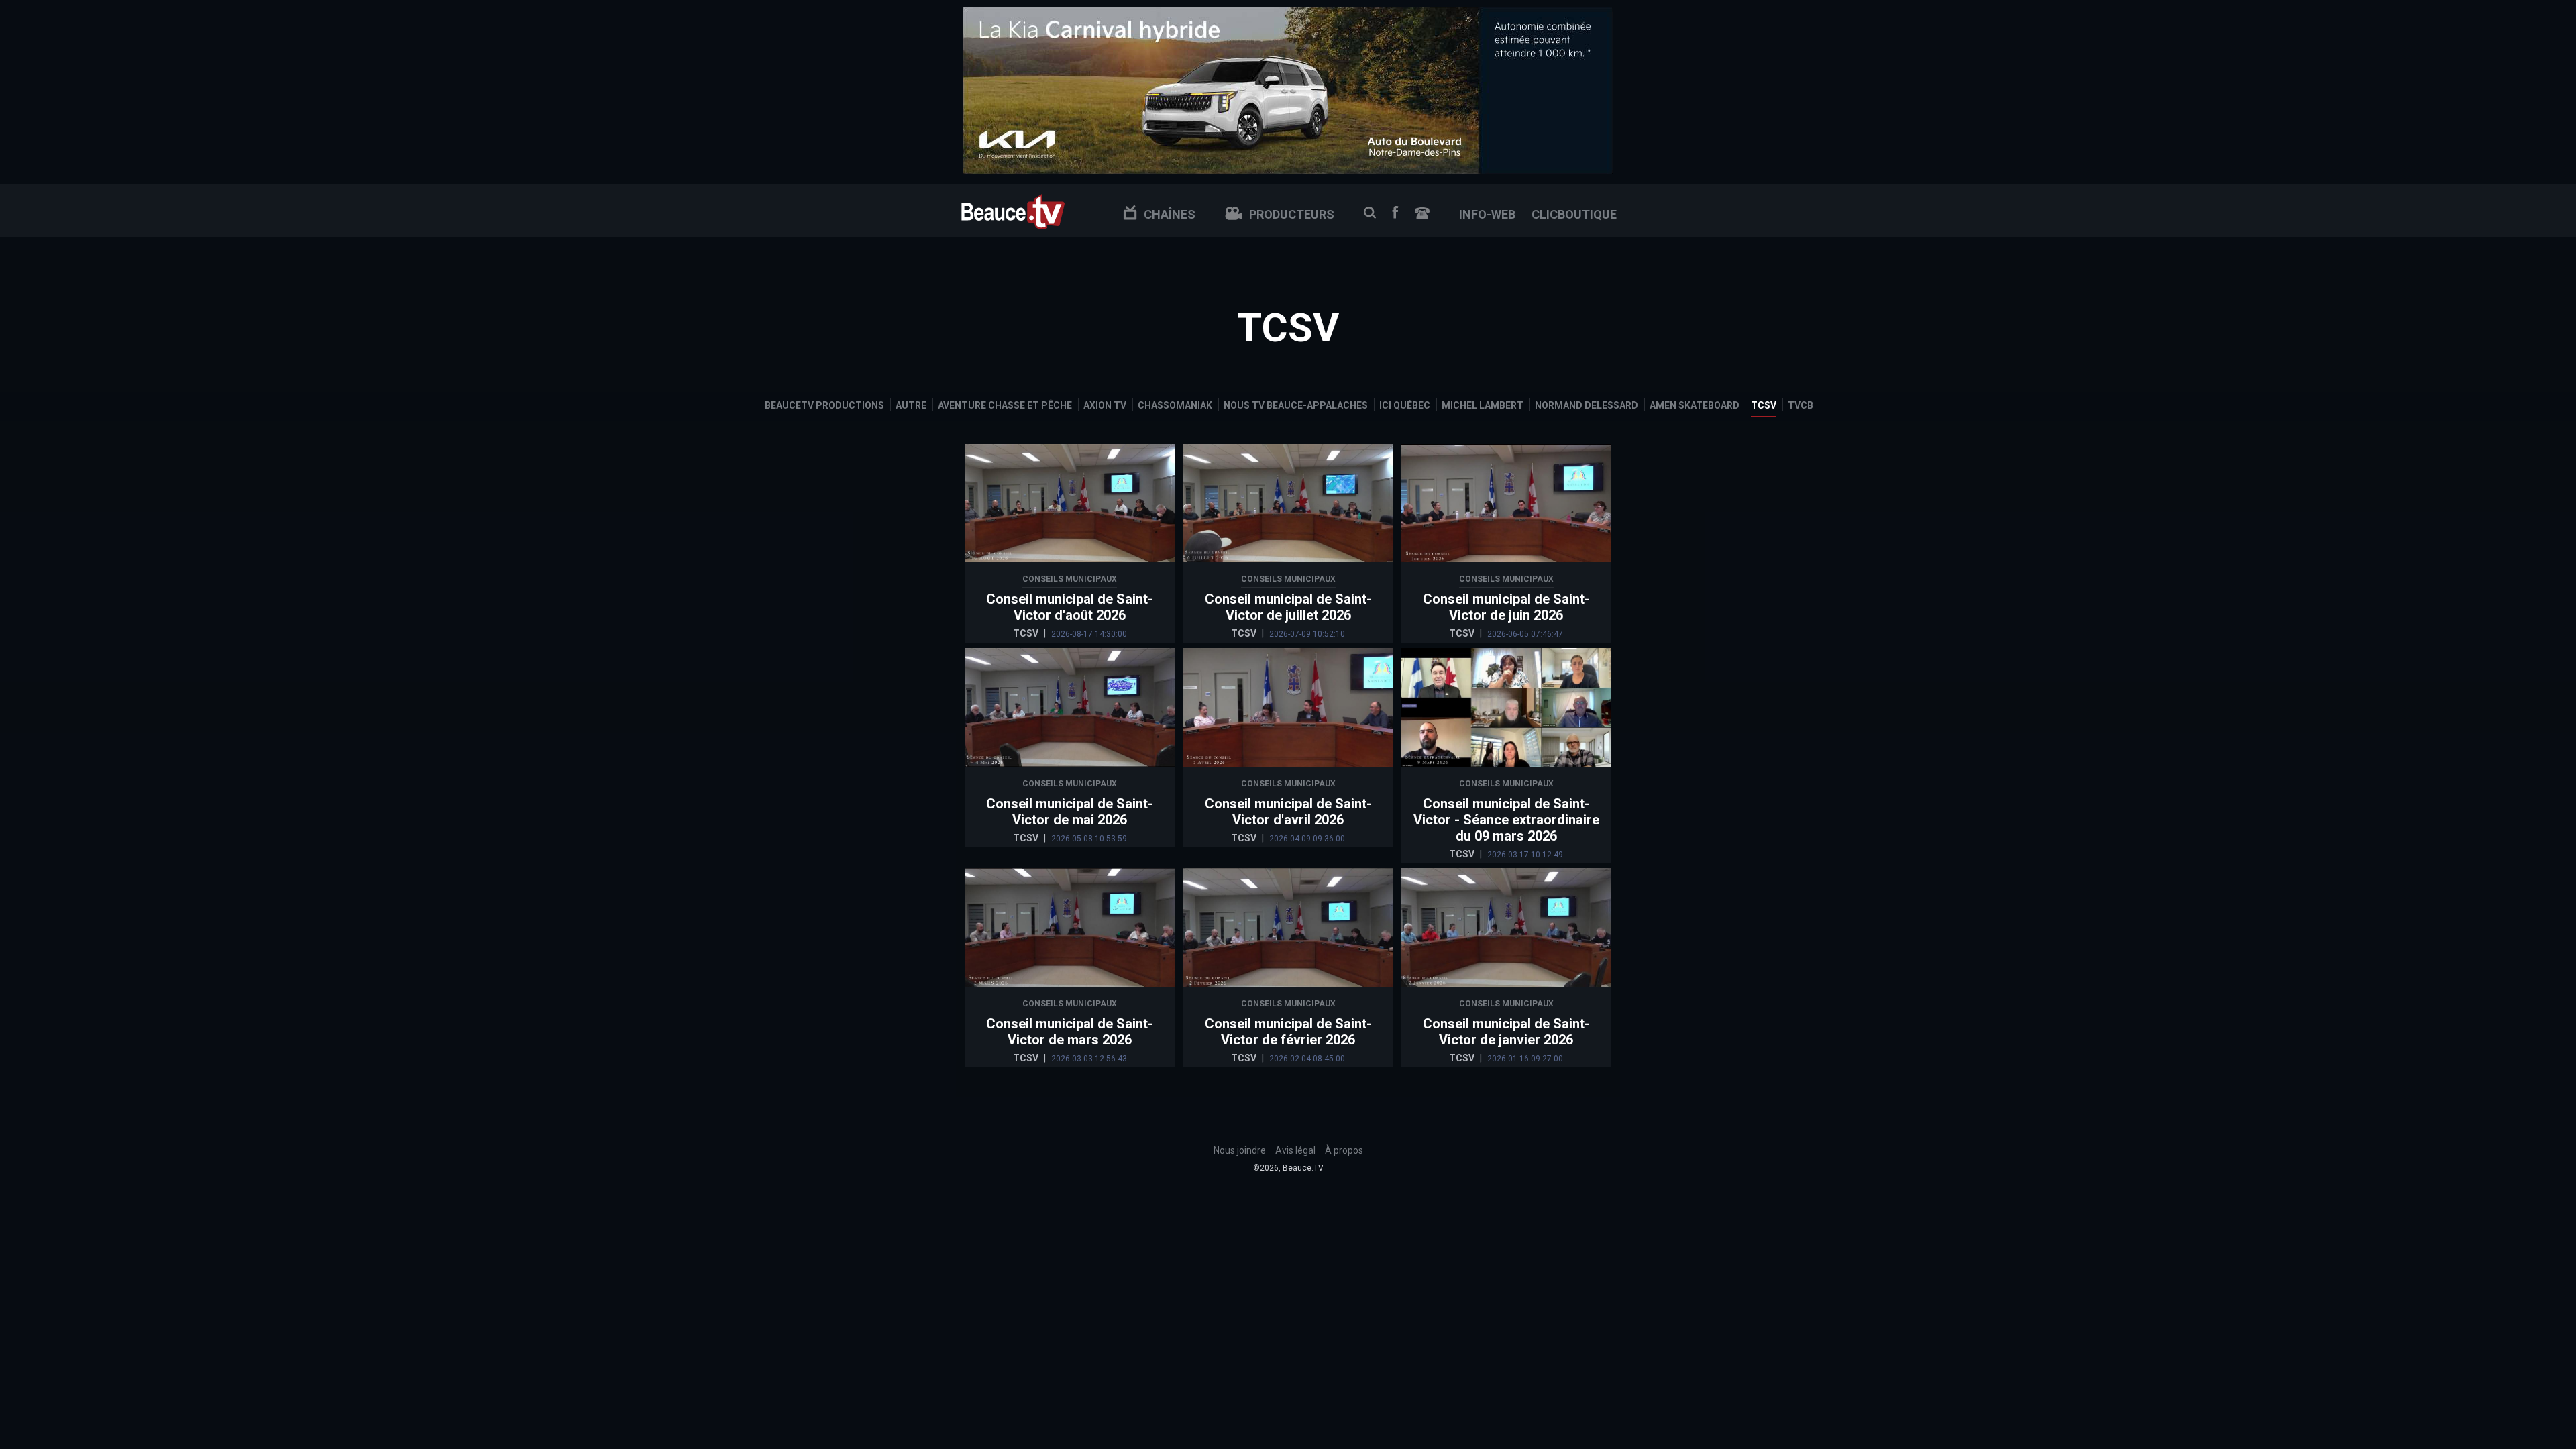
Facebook (1395, 212)
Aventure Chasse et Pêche (1005, 405)
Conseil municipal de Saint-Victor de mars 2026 (1070, 1032)
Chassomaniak (1175, 405)
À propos (1344, 1150)
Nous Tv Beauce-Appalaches (1296, 405)
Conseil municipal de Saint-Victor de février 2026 (1288, 1032)
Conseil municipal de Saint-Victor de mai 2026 (1070, 812)
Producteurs (1292, 214)
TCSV (1764, 405)
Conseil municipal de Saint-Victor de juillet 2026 (1288, 607)
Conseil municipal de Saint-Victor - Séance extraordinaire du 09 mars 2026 (1506, 820)
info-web (1487, 214)
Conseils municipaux (1070, 579)
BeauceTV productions (824, 405)
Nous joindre (1422, 213)
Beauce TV (1013, 210)
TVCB (1801, 405)
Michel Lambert (1483, 405)
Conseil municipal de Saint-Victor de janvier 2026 (1506, 1032)
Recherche (1370, 213)
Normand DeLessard (1587, 405)
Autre (911, 405)
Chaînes (1170, 214)
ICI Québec (1405, 405)
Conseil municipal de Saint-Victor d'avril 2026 (1288, 812)
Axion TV (1105, 405)
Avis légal (1295, 1150)
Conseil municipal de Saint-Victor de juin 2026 (1506, 607)
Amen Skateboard (1695, 405)
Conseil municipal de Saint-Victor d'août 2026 (1070, 607)
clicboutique (1574, 214)
